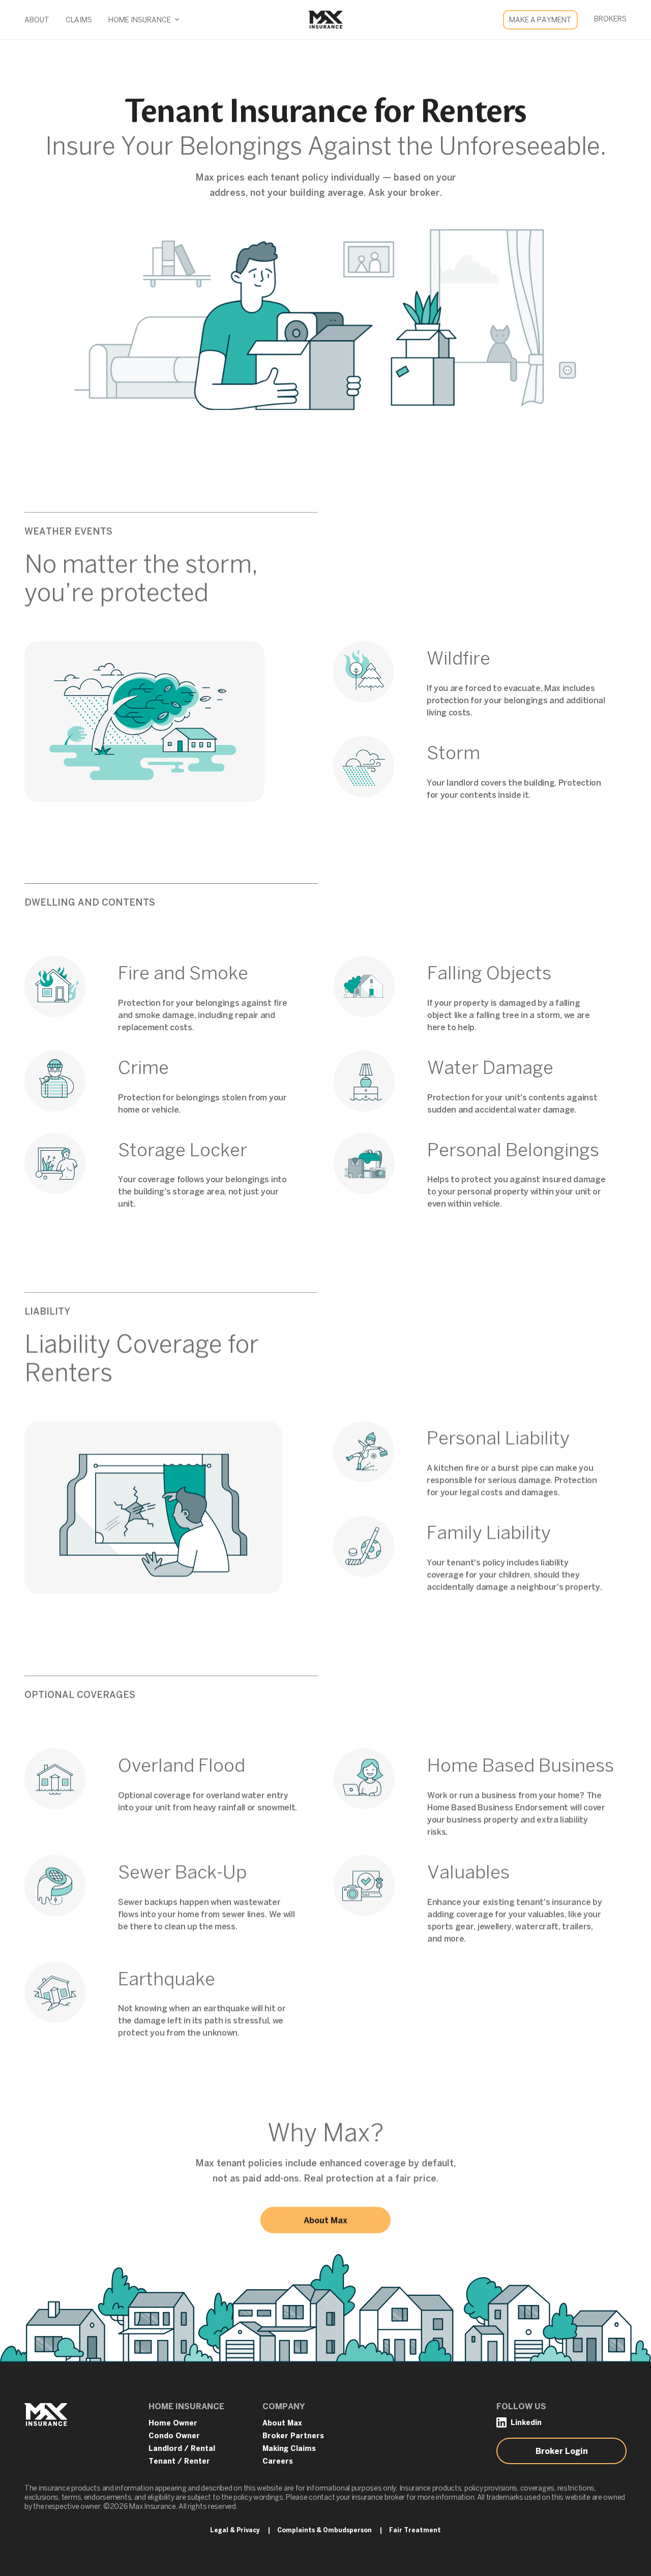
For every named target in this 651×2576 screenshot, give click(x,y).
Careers (278, 2462)
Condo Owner (174, 2436)
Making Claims (289, 2449)
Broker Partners (293, 2436)
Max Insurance (323, 20)
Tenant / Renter (179, 2462)
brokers (610, 20)
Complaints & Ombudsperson (324, 2530)
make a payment (540, 21)
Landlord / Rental (182, 2449)
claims (79, 21)
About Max (325, 2221)
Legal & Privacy (235, 2530)
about (37, 21)
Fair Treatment (415, 2530)
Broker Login (562, 2452)
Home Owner (173, 2424)
